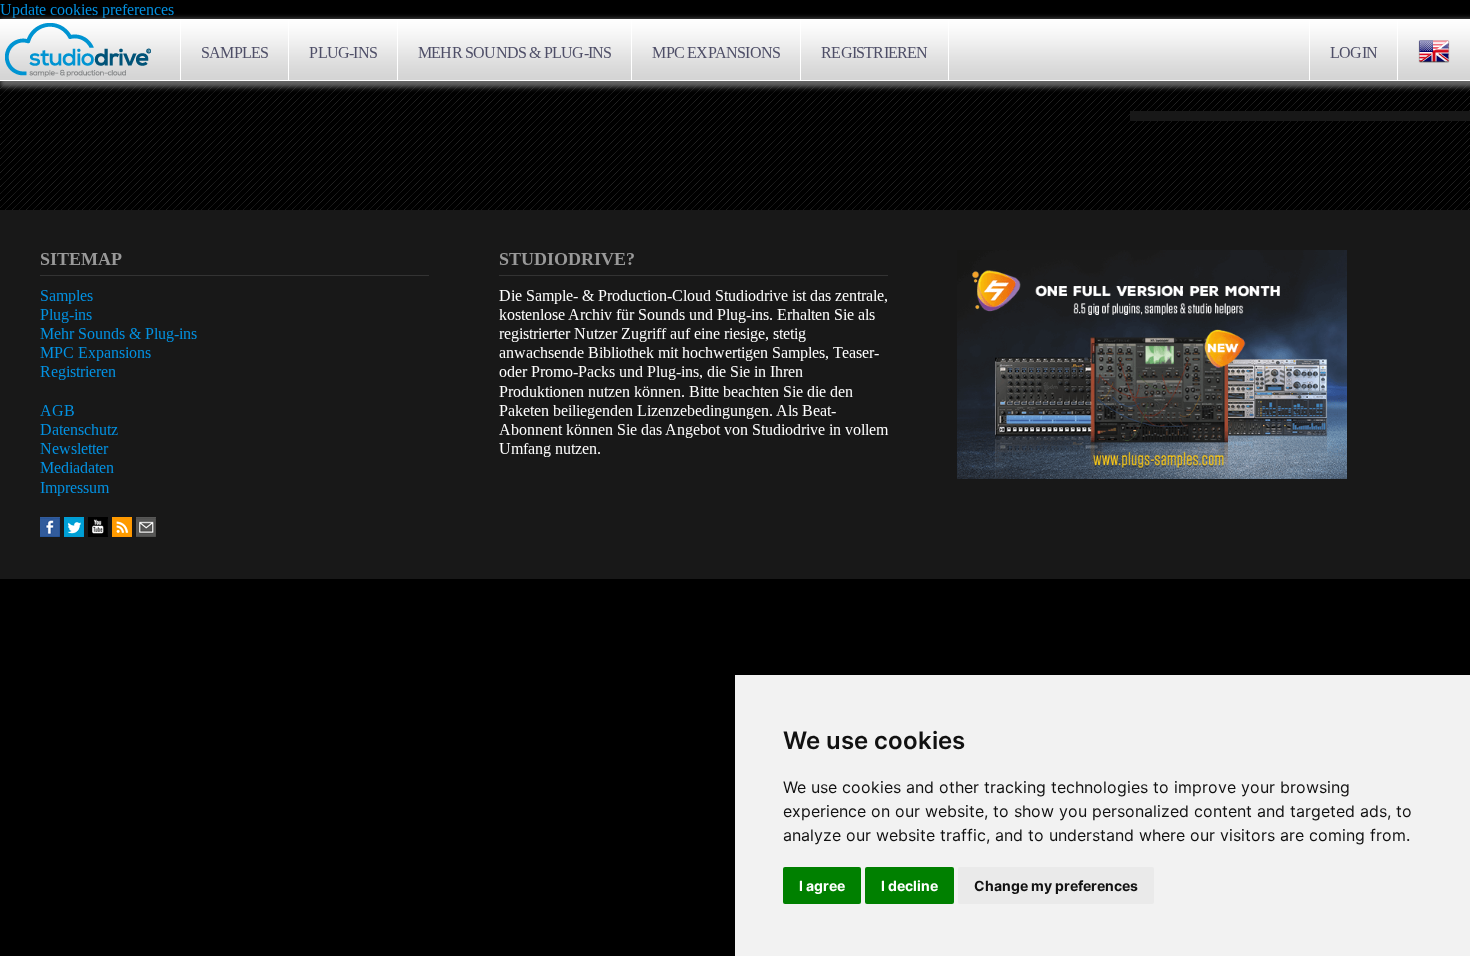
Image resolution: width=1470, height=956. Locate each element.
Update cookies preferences (87, 9)
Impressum (74, 487)
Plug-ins (343, 52)
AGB (57, 410)
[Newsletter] (146, 525)
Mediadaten (77, 467)
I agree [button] (822, 885)
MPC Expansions (716, 52)
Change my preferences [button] (1056, 885)
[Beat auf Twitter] (74, 525)
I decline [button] (909, 885)
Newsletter (74, 448)
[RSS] (122, 525)
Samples (234, 52)
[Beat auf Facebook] (50, 525)
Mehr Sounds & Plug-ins (514, 52)
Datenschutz (79, 429)
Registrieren (874, 52)
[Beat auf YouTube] (98, 525)
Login (1353, 52)
